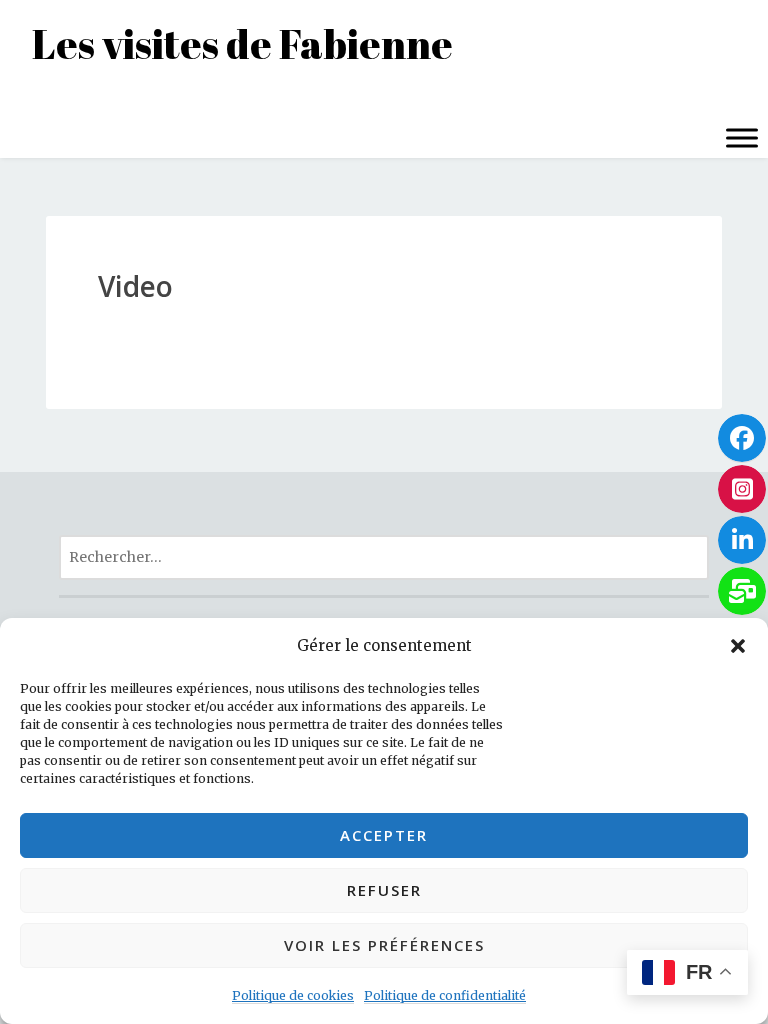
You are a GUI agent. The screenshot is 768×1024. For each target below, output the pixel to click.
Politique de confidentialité (445, 995)
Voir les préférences (384, 945)
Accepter (384, 835)
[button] (738, 646)
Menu (38, 97)
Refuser (384, 890)
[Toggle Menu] (742, 137)
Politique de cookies (293, 995)
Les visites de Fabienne (242, 44)
